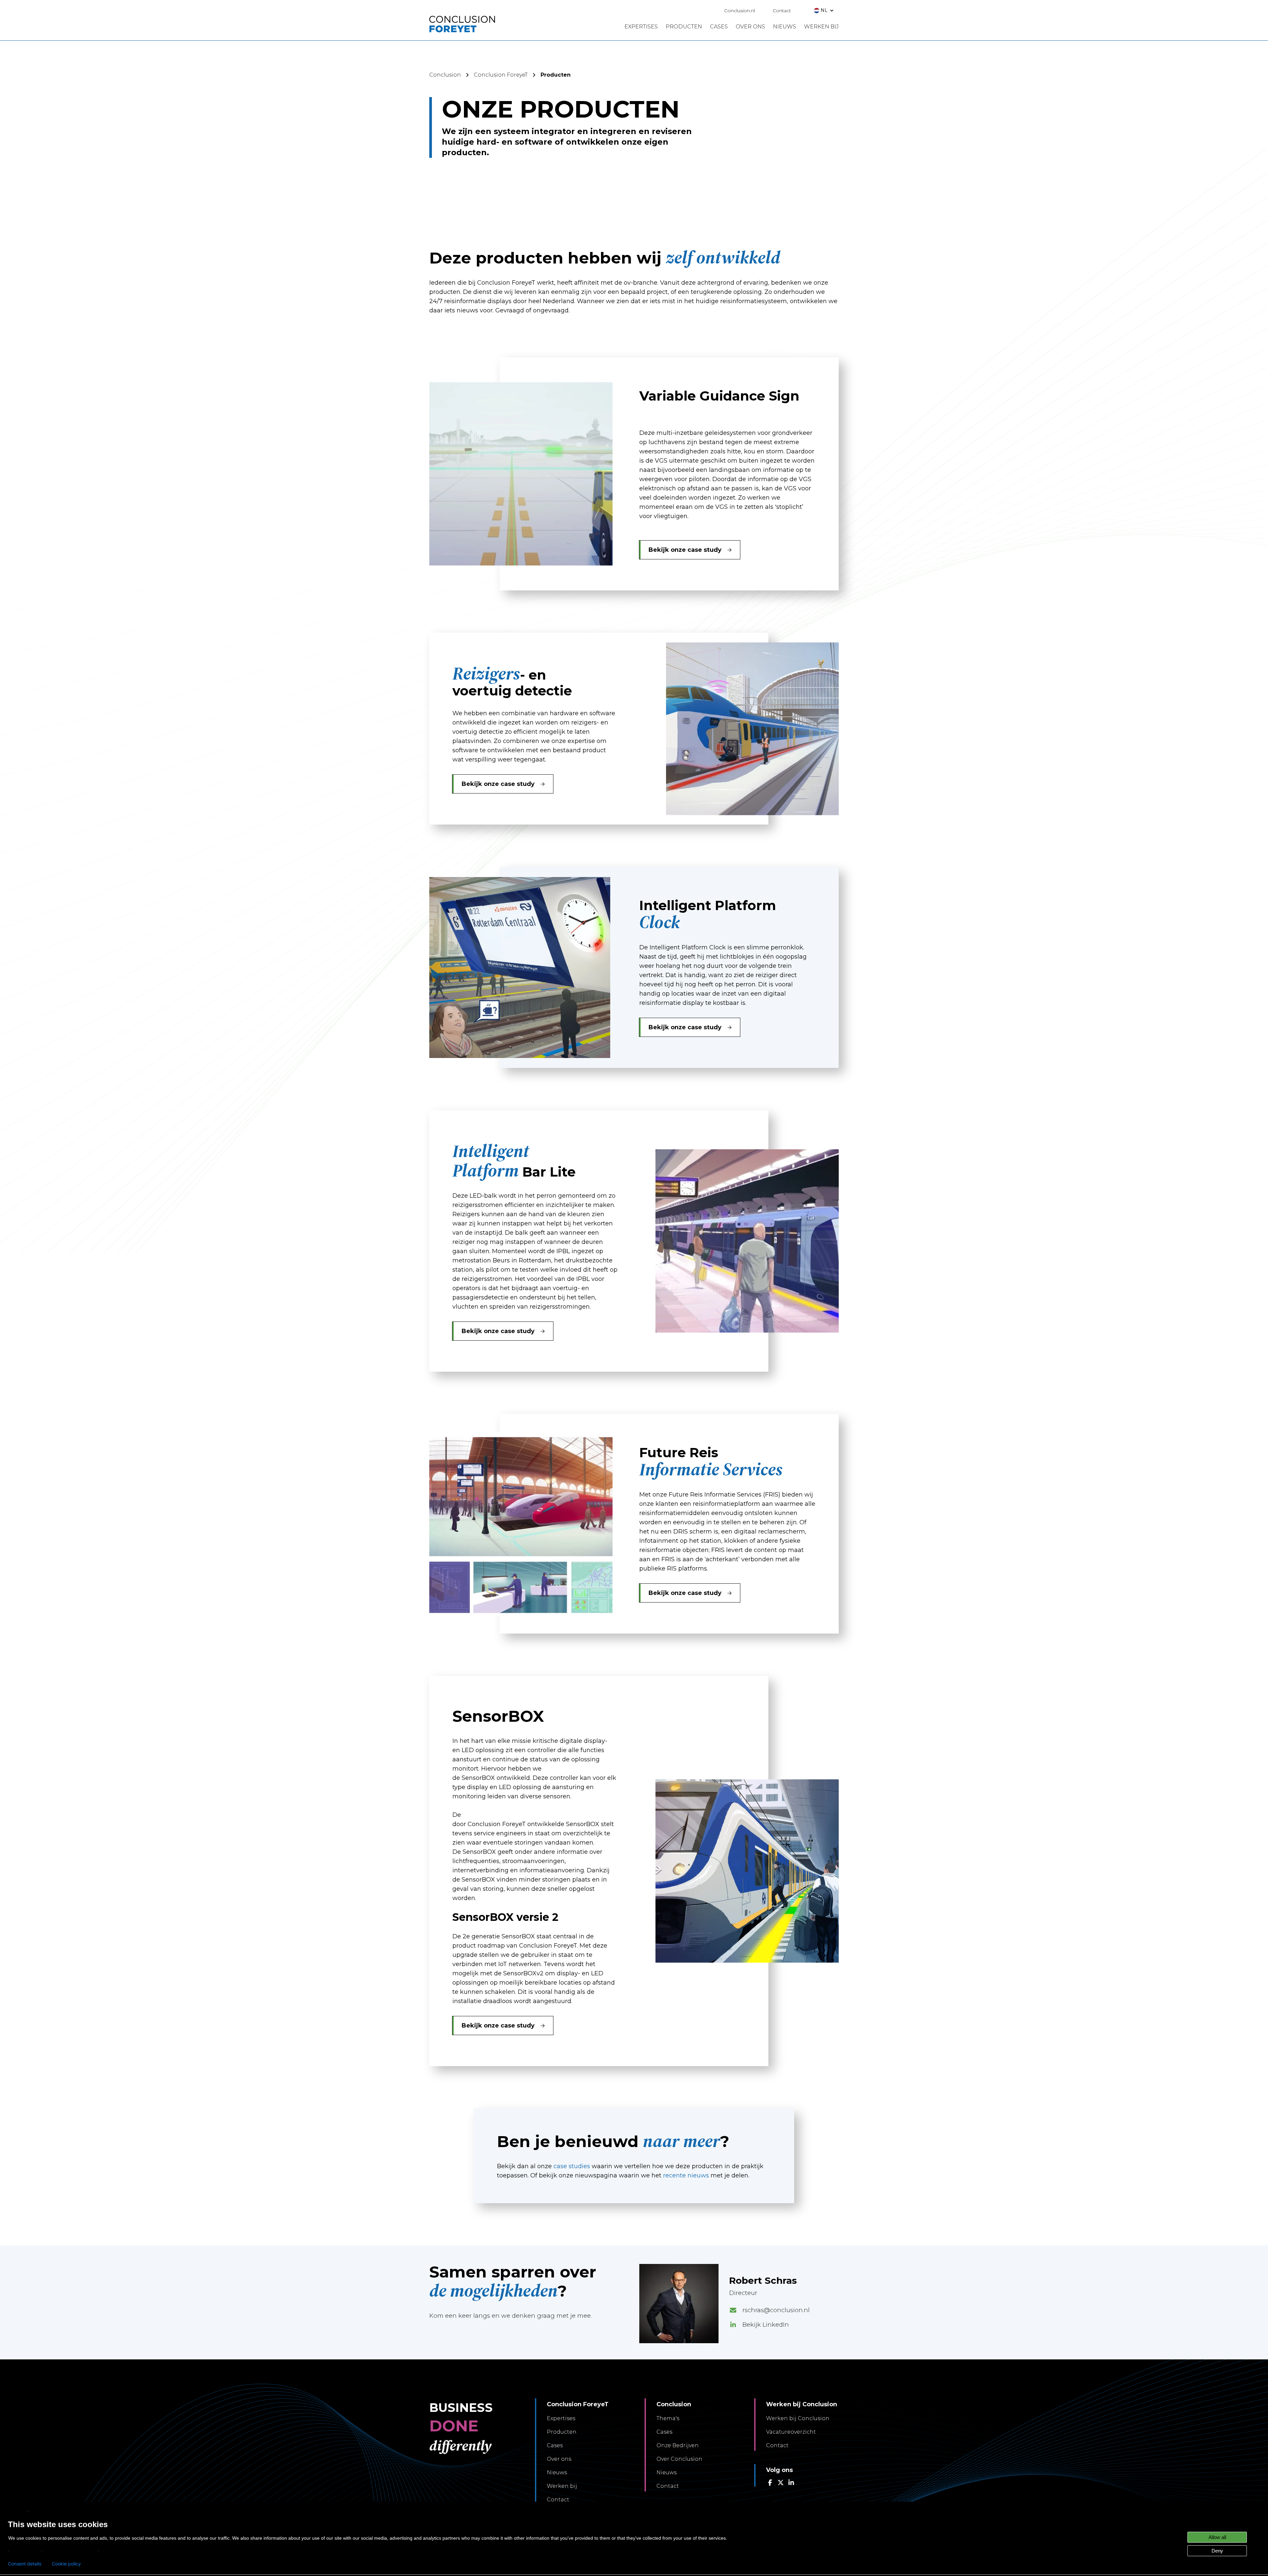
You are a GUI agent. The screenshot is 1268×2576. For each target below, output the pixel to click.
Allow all (1217, 2537)
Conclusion (445, 75)
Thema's (668, 2418)
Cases (555, 2445)
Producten (562, 2432)
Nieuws (557, 2472)
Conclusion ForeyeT (501, 75)
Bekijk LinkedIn (766, 2325)
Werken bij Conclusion (798, 2418)
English (17, 2511)
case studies (572, 2166)
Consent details (25, 2564)
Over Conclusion (679, 2459)
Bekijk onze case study (685, 550)
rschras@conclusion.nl (776, 2310)
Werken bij (562, 2486)
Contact (782, 11)
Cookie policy (66, 2564)
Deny (1217, 2551)
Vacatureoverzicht (791, 2432)
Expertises (561, 2418)
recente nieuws (686, 2175)
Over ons (559, 2459)
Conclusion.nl (740, 11)
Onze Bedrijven (678, 2445)
